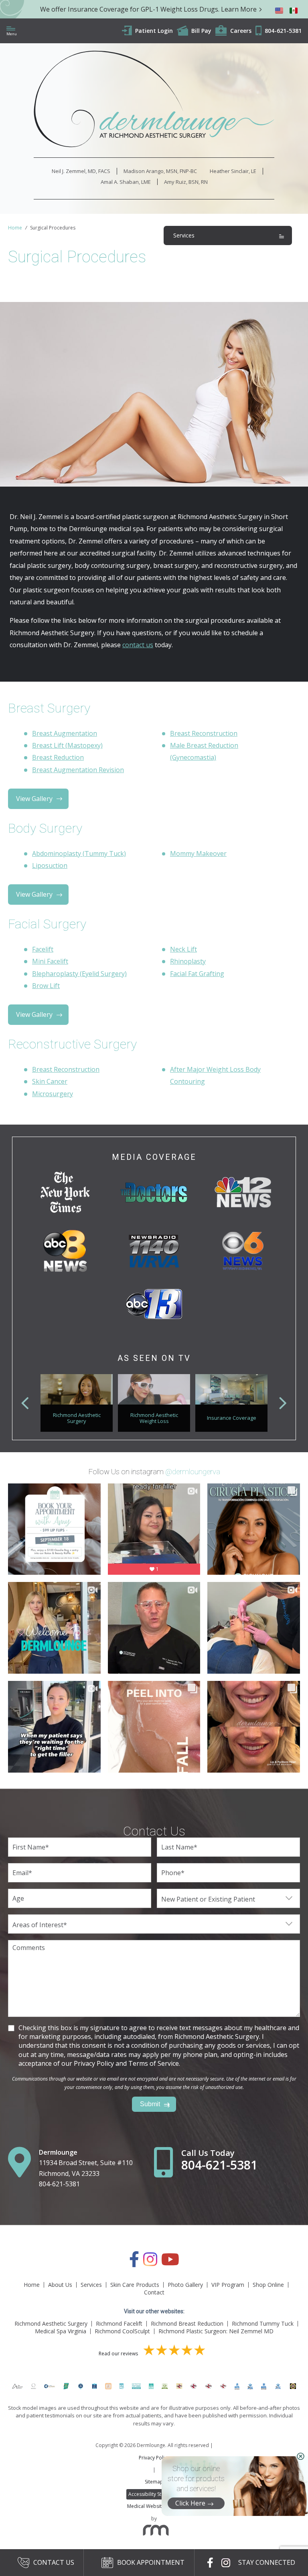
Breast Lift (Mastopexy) (67, 745)
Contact (154, 2292)
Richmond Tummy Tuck (263, 2323)
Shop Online (268, 2285)
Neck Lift (183, 949)
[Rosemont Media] (154, 2532)
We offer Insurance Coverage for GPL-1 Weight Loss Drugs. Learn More (148, 9)
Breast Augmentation (65, 733)
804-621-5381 (59, 2184)
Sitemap (154, 2482)
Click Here (190, 2503)
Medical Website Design (154, 2506)
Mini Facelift (50, 961)
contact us (138, 645)
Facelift (43, 949)
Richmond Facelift (119, 2323)
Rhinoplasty (188, 961)
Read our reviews (119, 2354)
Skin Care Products (135, 2285)
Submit (150, 2104)
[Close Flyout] (301, 2456)
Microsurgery (53, 1094)
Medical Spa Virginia (61, 2331)
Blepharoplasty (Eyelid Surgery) (79, 974)
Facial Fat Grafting (197, 974)
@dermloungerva (193, 1472)
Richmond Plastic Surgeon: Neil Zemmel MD (216, 2331)
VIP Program (228, 2285)
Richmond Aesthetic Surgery (51, 2323)
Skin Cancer (50, 1081)
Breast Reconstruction (204, 733)
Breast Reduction (58, 757)
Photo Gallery (185, 2285)
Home (15, 228)
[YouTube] (170, 2263)
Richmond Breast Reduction (187, 2323)
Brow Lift (46, 986)
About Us (60, 2285)
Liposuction (50, 865)
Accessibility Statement (154, 2494)
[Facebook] (134, 2263)
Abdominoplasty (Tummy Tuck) (79, 853)
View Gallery (34, 799)
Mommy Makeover (198, 853)
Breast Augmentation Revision (78, 770)
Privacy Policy (154, 2458)
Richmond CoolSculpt (122, 2331)
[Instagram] (150, 2263)
